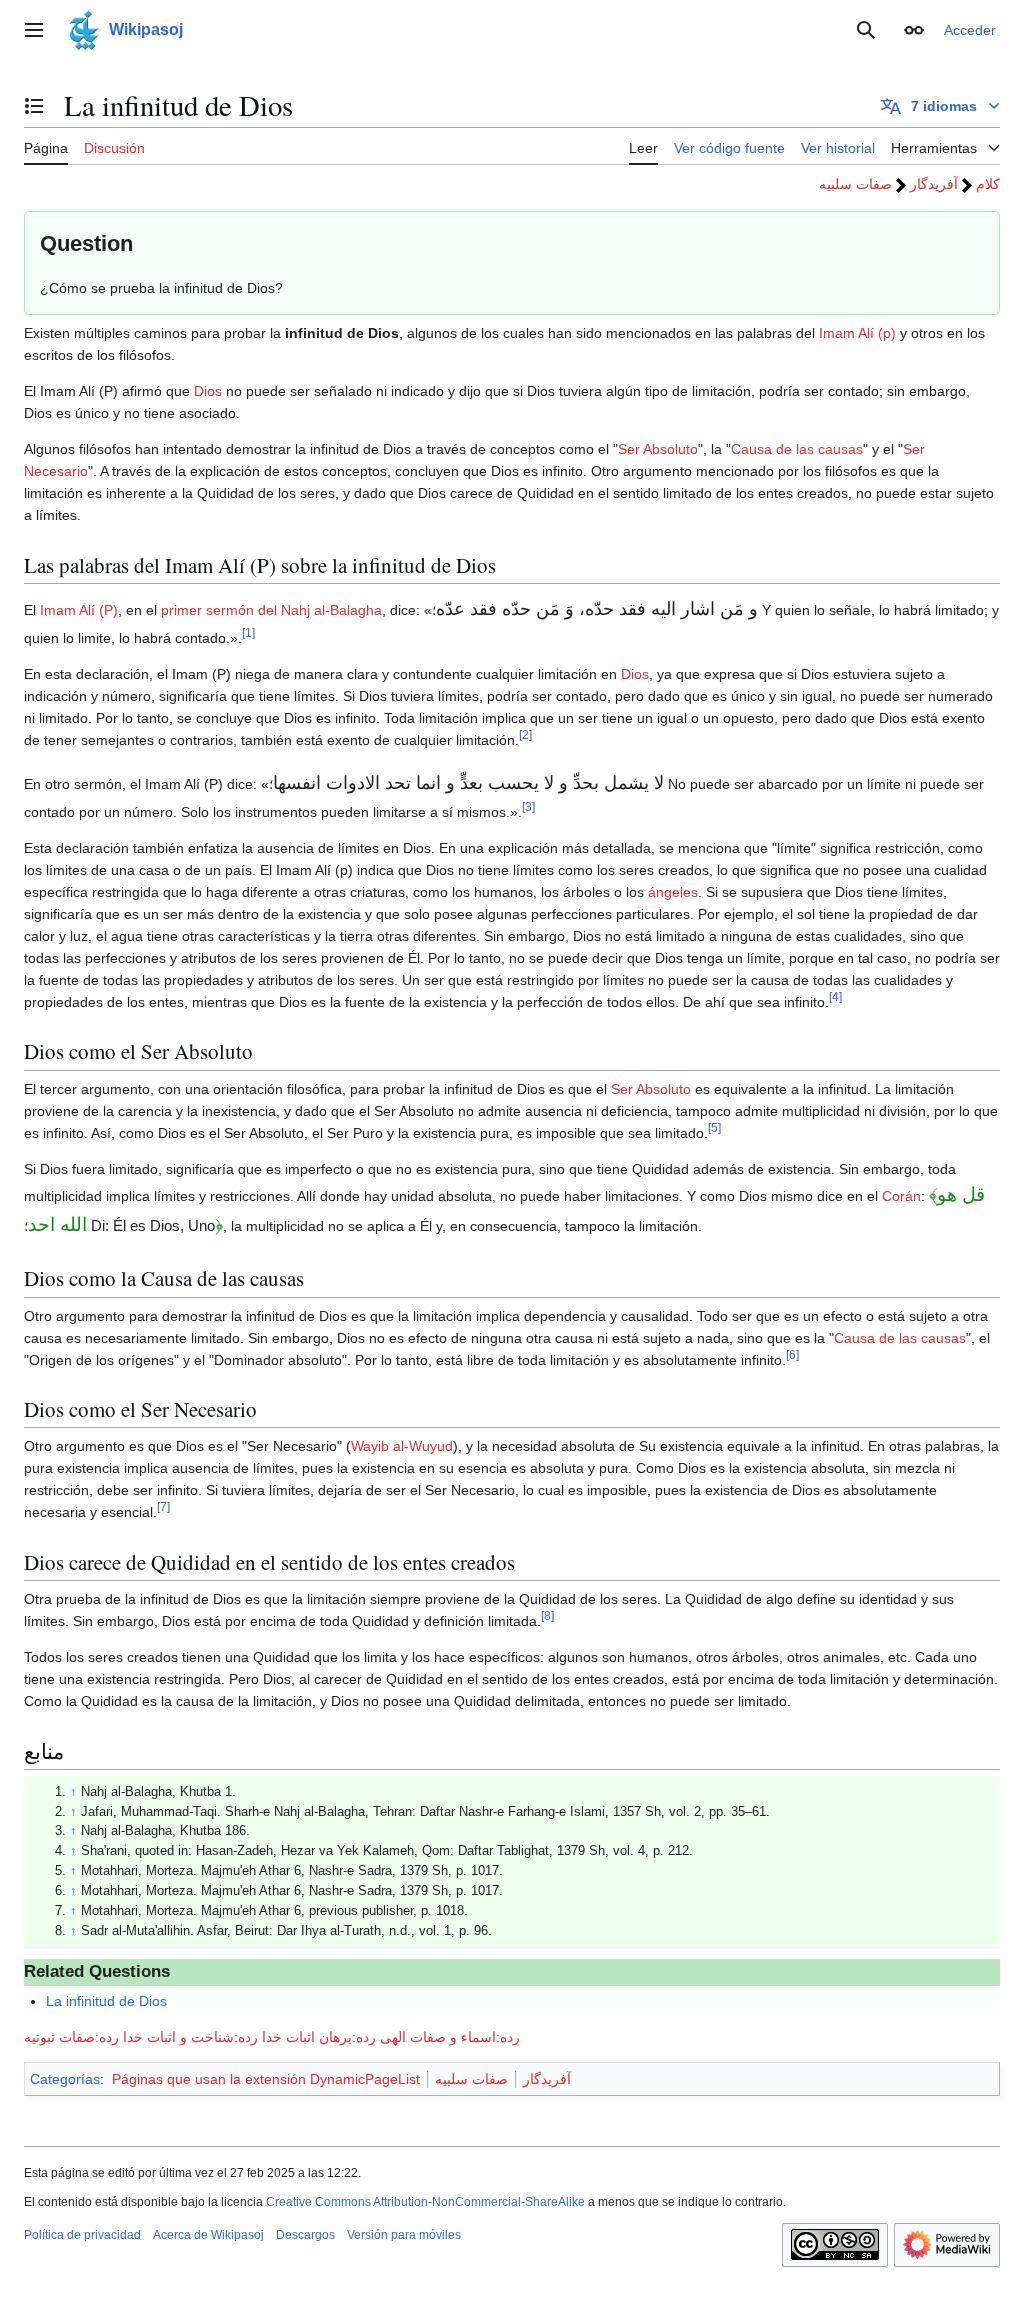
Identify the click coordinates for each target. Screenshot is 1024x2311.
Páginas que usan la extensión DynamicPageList (266, 2079)
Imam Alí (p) (857, 333)
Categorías (65, 2079)
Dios (208, 391)
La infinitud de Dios (106, 2001)
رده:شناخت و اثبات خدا (190, 2037)
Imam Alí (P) (79, 610)
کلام (988, 184)
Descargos (305, 2235)
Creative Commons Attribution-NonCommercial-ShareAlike (425, 2202)
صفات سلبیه (855, 184)
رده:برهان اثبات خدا (319, 2037)
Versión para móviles (404, 2235)
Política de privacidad (82, 2235)
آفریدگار (934, 184)
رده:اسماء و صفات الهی (450, 2037)
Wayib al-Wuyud (402, 1446)
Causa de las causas (797, 449)
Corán (901, 1196)
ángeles (673, 892)
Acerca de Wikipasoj (208, 2235)
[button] (34, 30)
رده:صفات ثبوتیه (71, 2037)
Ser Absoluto (658, 449)
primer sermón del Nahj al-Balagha (271, 610)
